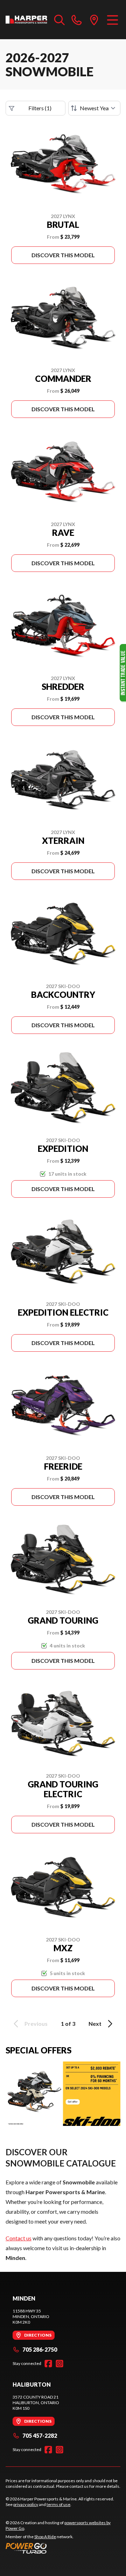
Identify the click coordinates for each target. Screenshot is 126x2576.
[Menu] (113, 20)
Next (95, 2024)
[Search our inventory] (59, 20)
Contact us (19, 2238)
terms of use (58, 2504)
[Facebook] (48, 2364)
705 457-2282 (40, 2435)
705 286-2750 (40, 2349)
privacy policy (26, 2504)
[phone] (77, 20)
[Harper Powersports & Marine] (26, 20)
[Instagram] (59, 2364)
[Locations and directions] (94, 20)
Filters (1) (40, 108)
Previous (36, 2024)
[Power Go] (63, 2548)
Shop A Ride (45, 2537)
